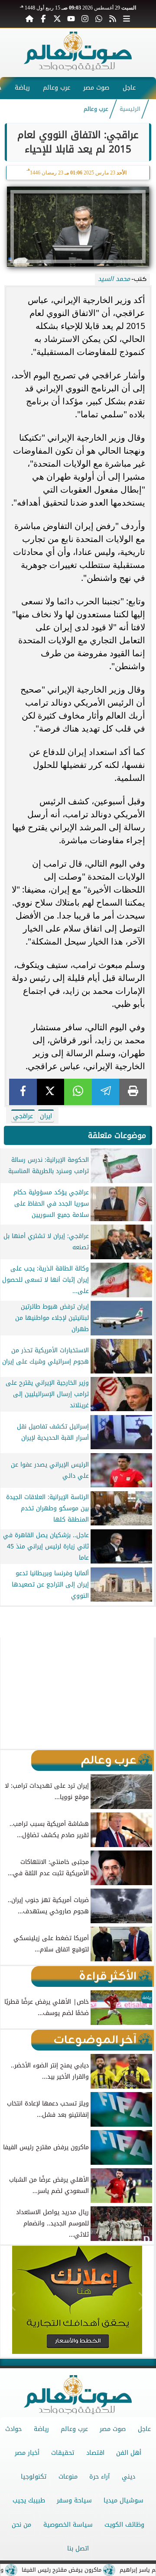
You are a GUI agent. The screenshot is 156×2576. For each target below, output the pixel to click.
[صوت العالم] (78, 68)
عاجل (129, 88)
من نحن (21, 2525)
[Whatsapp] (99, 18)
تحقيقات (63, 2453)
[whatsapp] (78, 1092)
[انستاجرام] (85, 18)
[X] (51, 1092)
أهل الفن (129, 2453)
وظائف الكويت (124, 2525)
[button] (11, 1693)
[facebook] (23, 1092)
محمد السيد (114, 279)
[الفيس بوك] (43, 18)
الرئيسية (130, 109)
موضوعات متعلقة (117, 1135)
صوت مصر (96, 88)
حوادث (13, 2429)
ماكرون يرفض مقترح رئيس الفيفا (84, 2570)
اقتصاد (95, 2453)
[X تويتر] (57, 18)
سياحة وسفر (74, 2500)
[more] (127, 18)
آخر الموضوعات (95, 2040)
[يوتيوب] (71, 18)
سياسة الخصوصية (68, 2525)
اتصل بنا (78, 2549)
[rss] (113, 18)
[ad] (78, 1610)
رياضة (22, 88)
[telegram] (106, 1092)
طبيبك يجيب (29, 2500)
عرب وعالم (57, 88)
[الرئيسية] (29, 18)
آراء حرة (99, 2477)
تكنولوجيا (34, 2477)
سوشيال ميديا (123, 2500)
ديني (128, 2477)
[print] (133, 1092)
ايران (46, 1116)
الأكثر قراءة (108, 1976)
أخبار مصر (27, 2453)
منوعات (68, 2477)
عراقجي (23, 1116)
